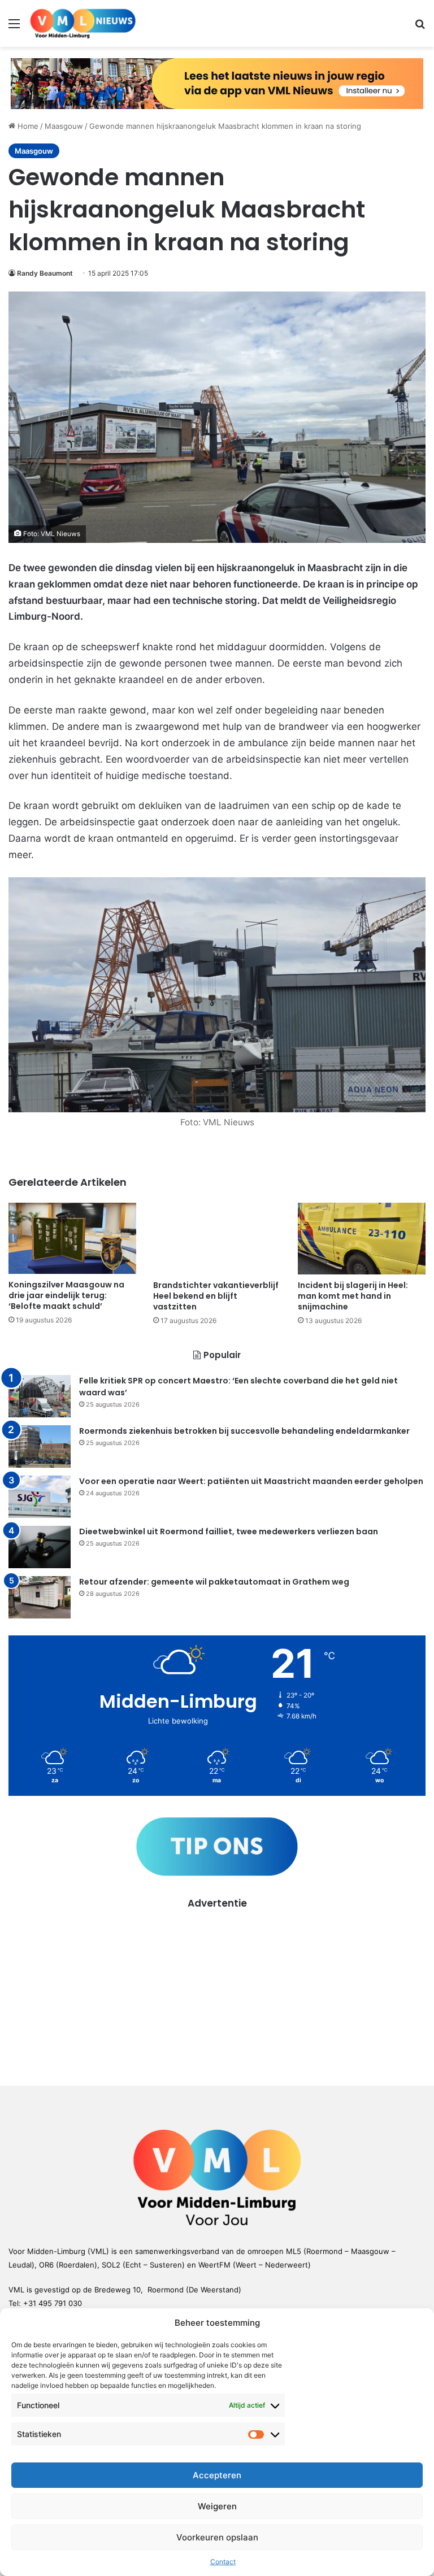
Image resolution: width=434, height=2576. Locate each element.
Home (27, 126)
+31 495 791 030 (53, 2303)
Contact (223, 2562)
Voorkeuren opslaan (217, 2537)
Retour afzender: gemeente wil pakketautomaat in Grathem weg (214, 1582)
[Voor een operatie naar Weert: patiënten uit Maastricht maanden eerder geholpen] (40, 1497)
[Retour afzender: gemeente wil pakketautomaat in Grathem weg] (40, 1597)
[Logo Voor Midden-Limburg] (83, 23)
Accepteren (217, 2475)
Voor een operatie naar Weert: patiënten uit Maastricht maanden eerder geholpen (251, 1481)
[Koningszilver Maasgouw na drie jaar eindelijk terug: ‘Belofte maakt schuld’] (72, 1239)
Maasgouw (64, 126)
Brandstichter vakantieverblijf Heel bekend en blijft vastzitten (216, 1296)
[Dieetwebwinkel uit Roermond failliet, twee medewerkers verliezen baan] (40, 1547)
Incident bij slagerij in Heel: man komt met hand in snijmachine (353, 1296)
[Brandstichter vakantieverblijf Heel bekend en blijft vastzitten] (217, 1239)
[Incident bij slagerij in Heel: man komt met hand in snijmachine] (362, 1239)
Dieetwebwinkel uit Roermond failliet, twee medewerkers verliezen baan (229, 1531)
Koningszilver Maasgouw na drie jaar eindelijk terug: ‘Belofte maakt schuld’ (66, 1295)
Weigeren (217, 2506)
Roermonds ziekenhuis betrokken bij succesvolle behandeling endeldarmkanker (244, 1431)
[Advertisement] (217, 1990)
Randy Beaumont (45, 273)
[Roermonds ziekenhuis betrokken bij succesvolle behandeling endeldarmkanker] (40, 1446)
